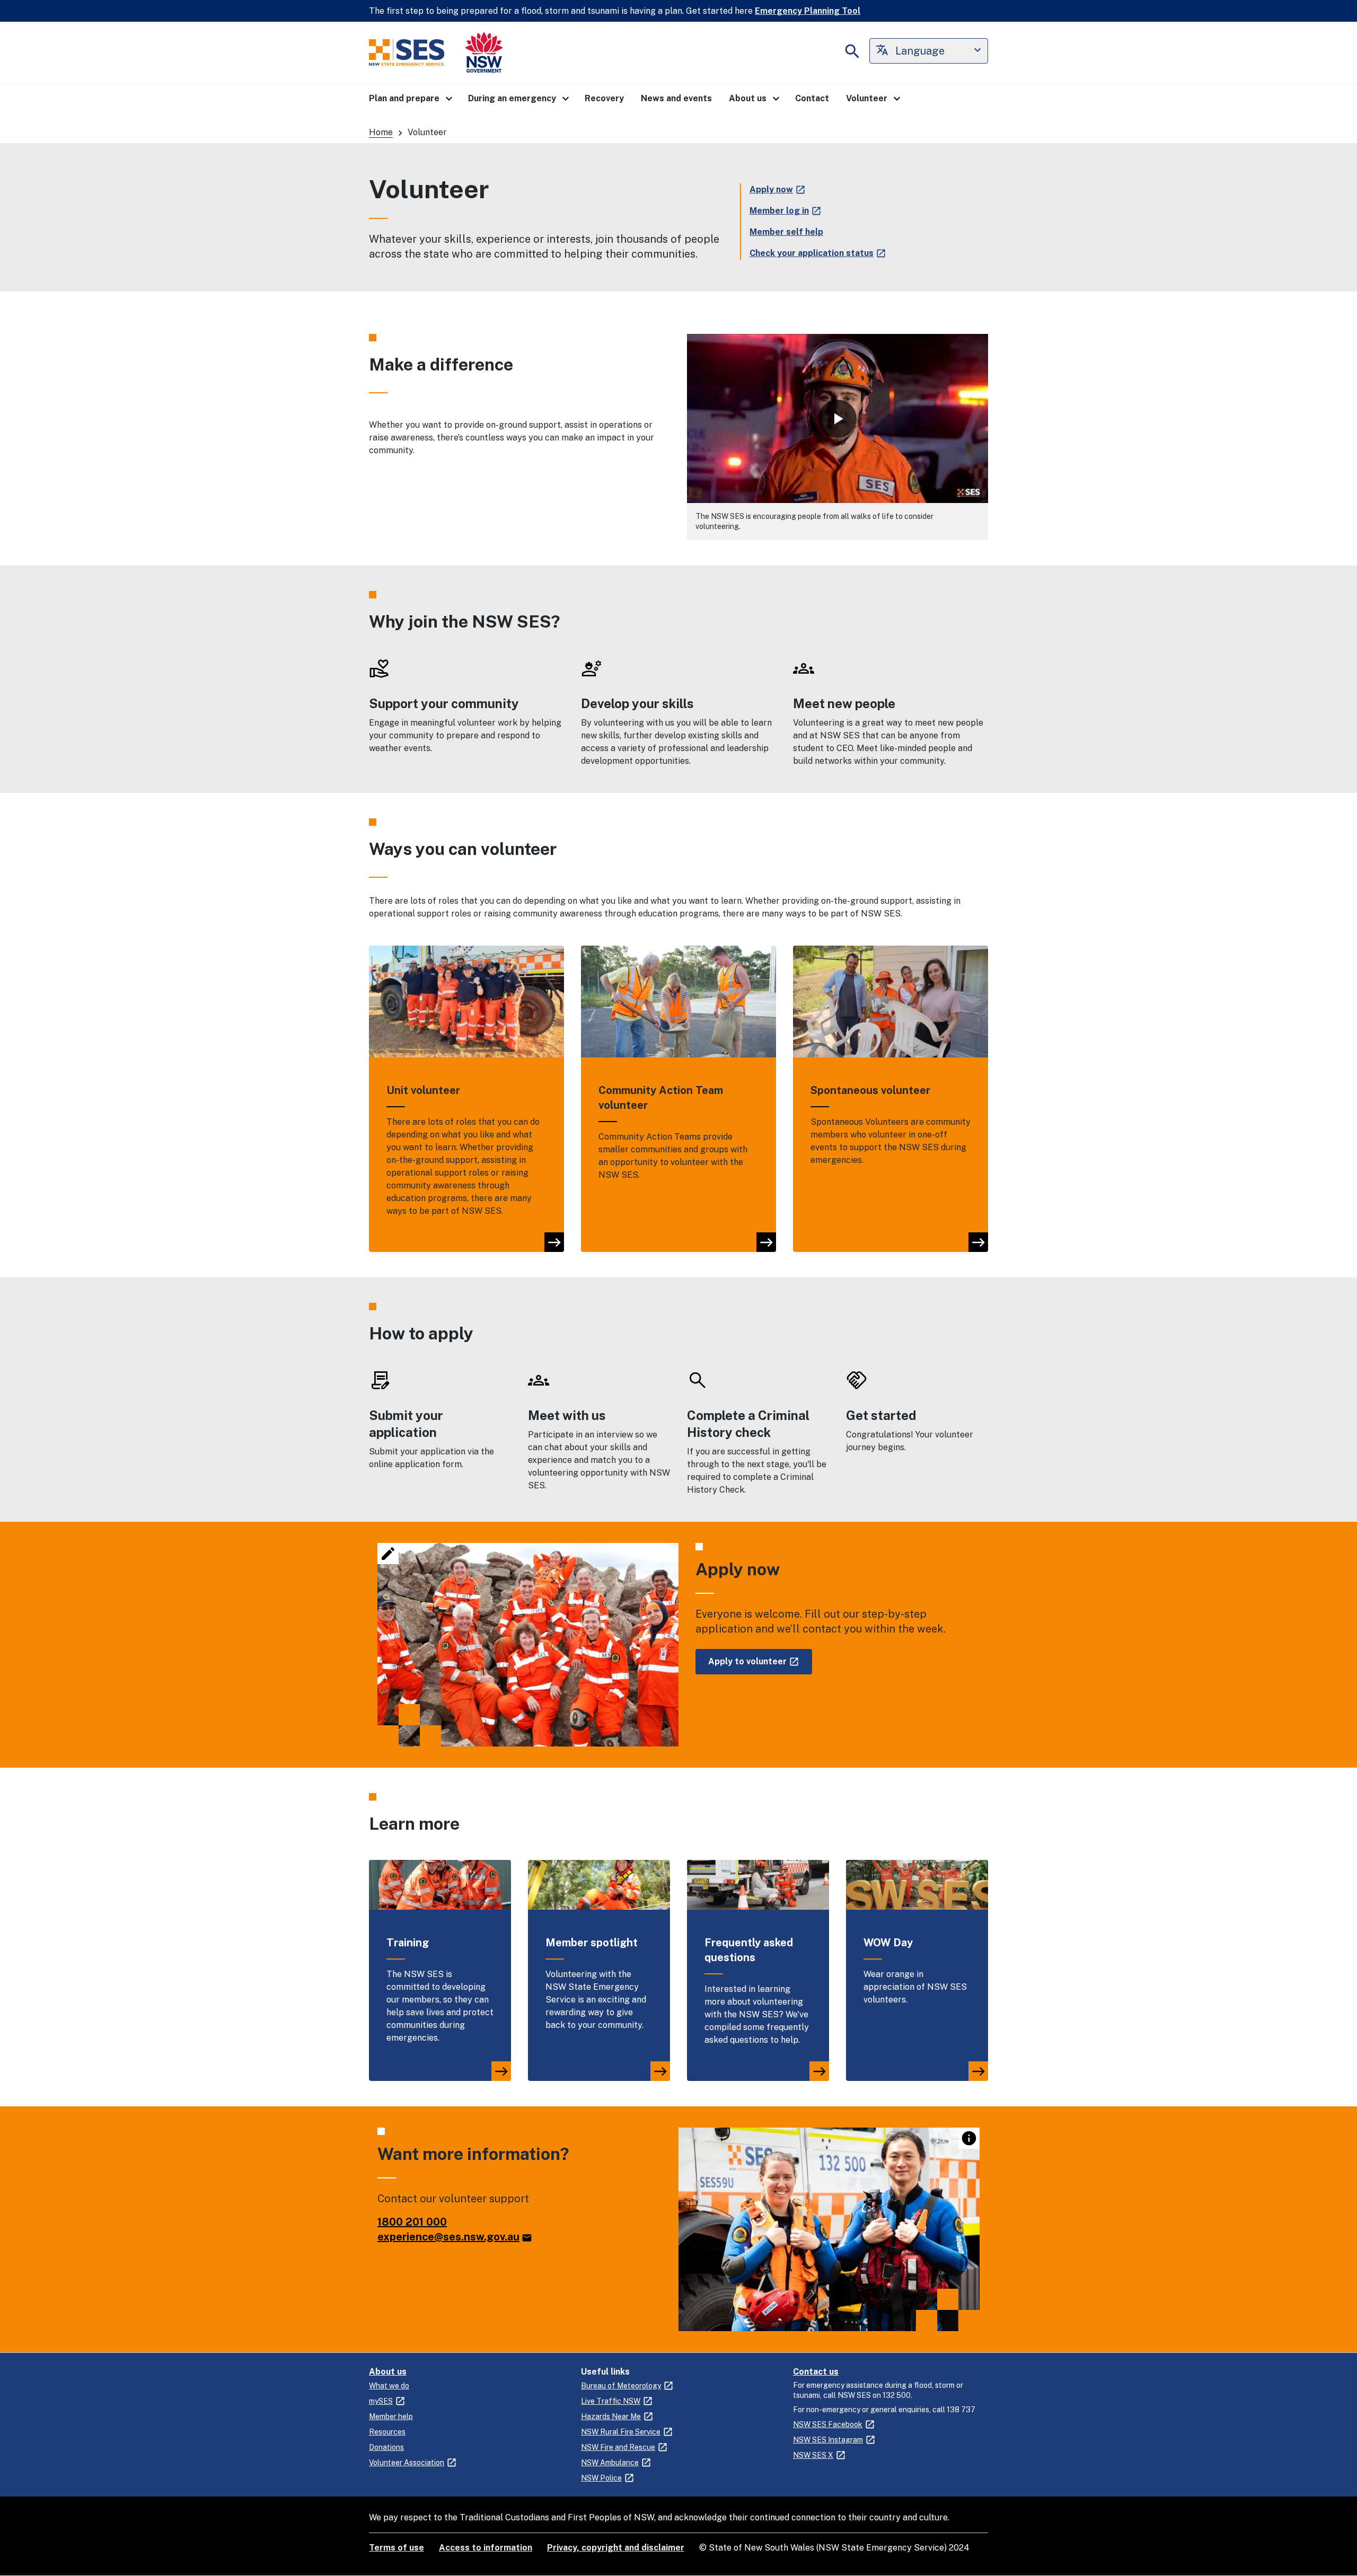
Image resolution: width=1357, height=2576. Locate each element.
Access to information (486, 2548)
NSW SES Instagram (828, 2440)
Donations (386, 2447)
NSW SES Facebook (828, 2424)
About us (388, 2372)
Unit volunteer (423, 1090)
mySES (381, 2401)
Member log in (779, 211)
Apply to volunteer (747, 1661)
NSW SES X (813, 2455)
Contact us (816, 2372)
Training (408, 1943)
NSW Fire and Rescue (618, 2447)
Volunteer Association (407, 2463)
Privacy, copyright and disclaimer (616, 2548)
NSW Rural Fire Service (621, 2432)
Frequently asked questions (749, 1950)
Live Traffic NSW (611, 2401)
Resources (387, 2432)
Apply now (771, 189)
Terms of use (396, 2548)
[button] (410, 99)
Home (381, 132)
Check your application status (812, 253)
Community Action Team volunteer (661, 1098)
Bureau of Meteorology (621, 2386)
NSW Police (601, 2478)
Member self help (786, 232)
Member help (391, 2416)
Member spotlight (592, 1943)
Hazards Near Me (611, 2416)
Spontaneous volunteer (870, 1090)
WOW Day (888, 1943)
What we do (389, 2386)
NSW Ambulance (610, 2463)
